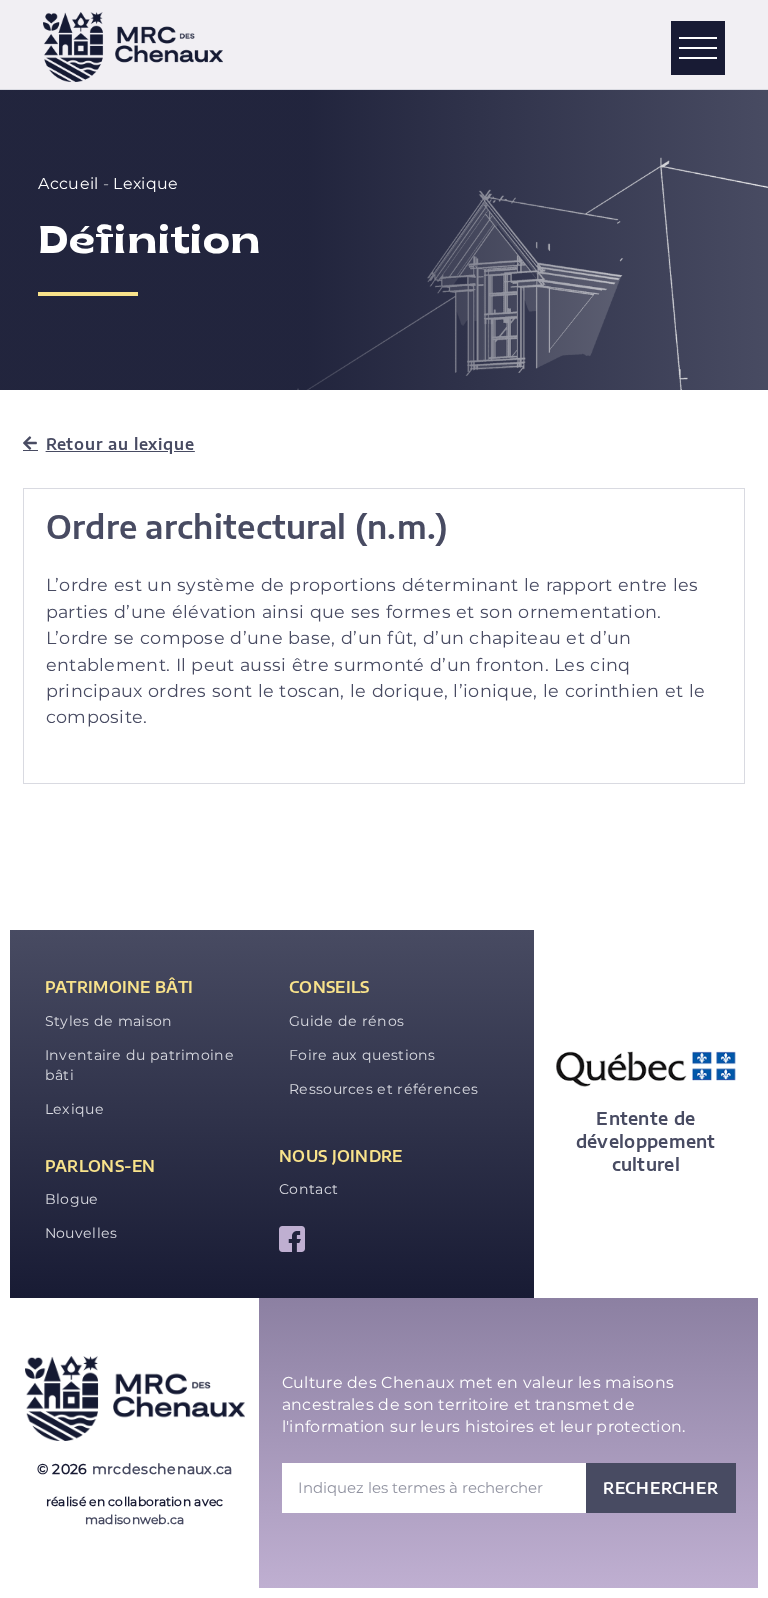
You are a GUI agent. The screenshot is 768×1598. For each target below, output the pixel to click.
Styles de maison (109, 1021)
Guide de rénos (346, 1021)
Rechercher (661, 1487)
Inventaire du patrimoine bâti (139, 1065)
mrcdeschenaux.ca (162, 1469)
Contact (308, 1189)
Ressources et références (383, 1089)
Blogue (72, 1199)
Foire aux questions (362, 1055)
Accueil (68, 183)
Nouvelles (81, 1233)
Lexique (145, 183)
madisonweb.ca (135, 1519)
